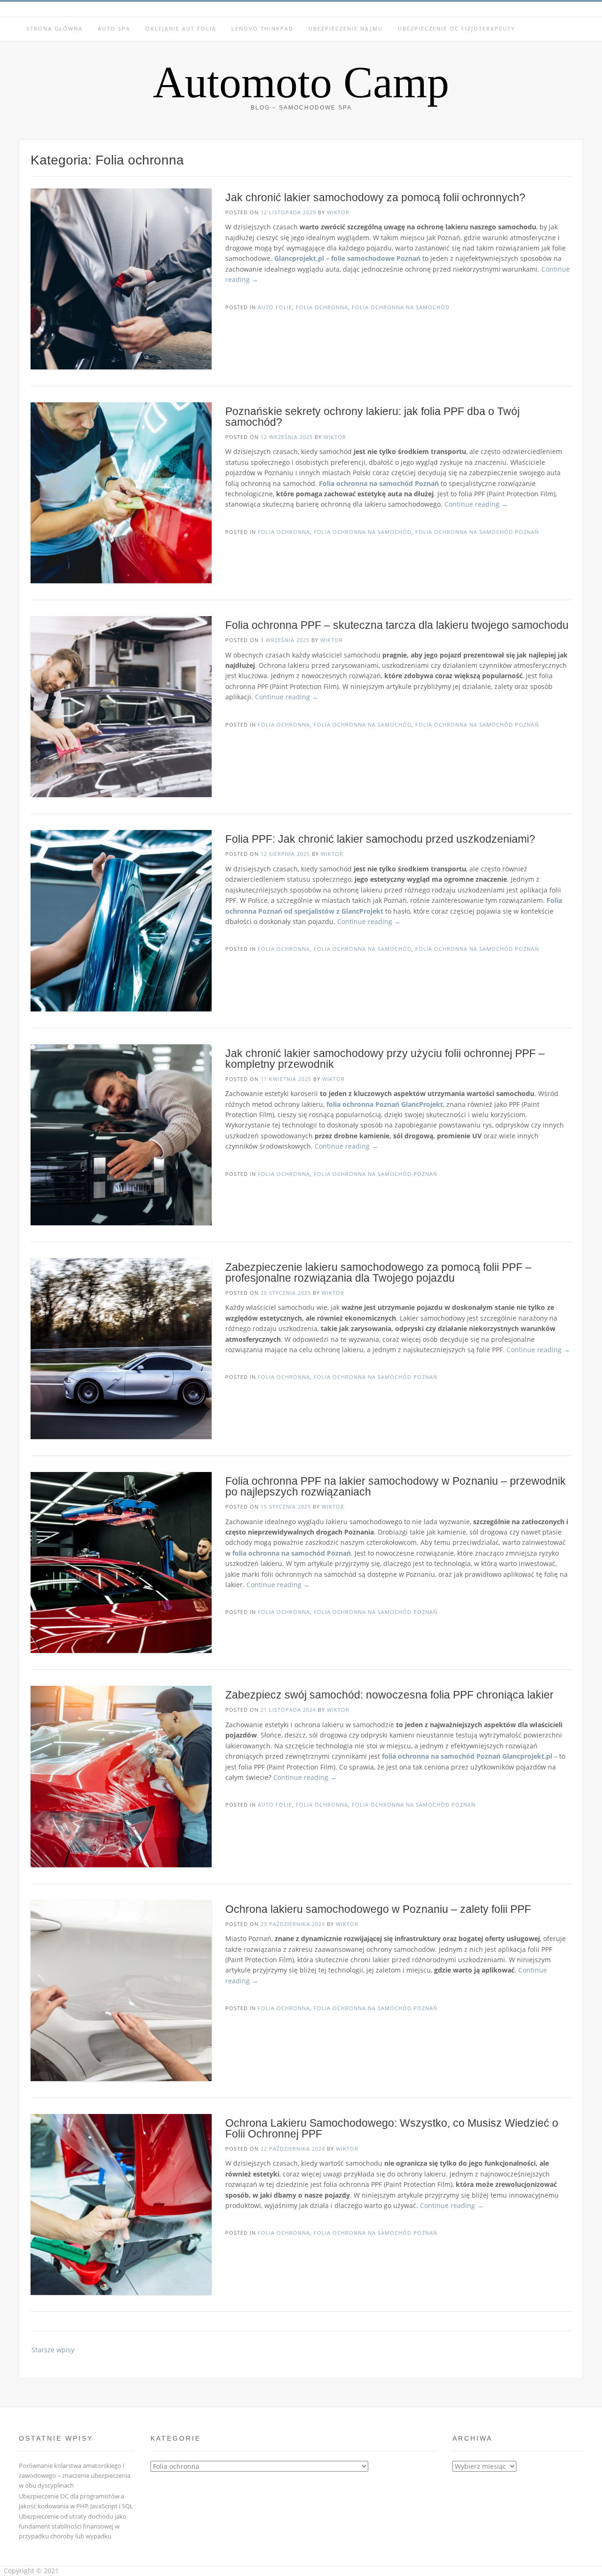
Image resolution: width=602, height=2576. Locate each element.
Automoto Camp (301, 82)
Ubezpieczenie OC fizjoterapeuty (456, 28)
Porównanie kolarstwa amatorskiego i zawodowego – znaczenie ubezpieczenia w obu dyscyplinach (75, 2475)
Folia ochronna (322, 307)
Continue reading (476, 504)
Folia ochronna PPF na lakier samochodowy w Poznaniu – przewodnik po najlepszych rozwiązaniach (396, 1486)
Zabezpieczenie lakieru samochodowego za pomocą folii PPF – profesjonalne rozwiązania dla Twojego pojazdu (378, 1272)
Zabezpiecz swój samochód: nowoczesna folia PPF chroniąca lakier (389, 1695)
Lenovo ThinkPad (262, 28)
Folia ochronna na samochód (401, 307)
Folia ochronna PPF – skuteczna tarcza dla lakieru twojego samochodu (397, 625)
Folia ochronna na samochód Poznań (477, 532)
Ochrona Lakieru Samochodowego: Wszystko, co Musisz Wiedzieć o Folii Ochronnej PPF (392, 2128)
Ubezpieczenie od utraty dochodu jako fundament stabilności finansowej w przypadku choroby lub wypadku (73, 2526)
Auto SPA (114, 28)
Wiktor (338, 212)
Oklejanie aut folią (181, 28)
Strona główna (55, 28)
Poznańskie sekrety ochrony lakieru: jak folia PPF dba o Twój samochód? (372, 417)
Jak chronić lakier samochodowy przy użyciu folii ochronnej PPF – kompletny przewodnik (385, 1059)
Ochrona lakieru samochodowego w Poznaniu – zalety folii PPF (378, 1909)
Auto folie (275, 307)
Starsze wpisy (53, 2350)
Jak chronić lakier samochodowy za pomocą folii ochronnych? (375, 197)
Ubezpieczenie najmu (346, 28)
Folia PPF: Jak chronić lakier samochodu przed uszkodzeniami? (380, 839)
